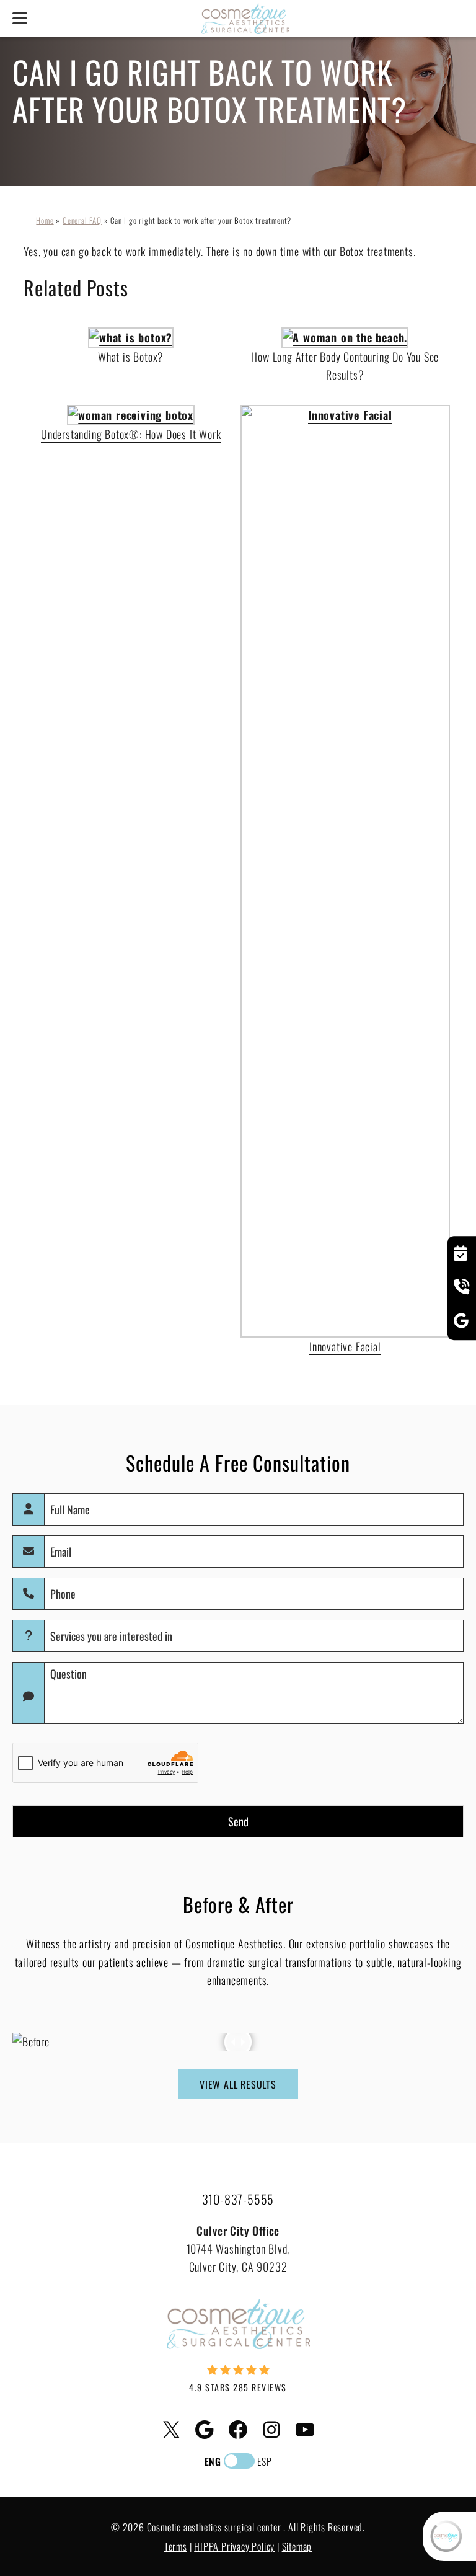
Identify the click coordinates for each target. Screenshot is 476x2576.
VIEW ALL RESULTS (238, 2084)
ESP (264, 2461)
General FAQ (82, 220)
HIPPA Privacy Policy (234, 2546)
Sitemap (297, 2546)
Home (45, 220)
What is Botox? (131, 357)
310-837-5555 (238, 2199)
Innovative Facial (345, 1346)
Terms (176, 2546)
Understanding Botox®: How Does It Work (131, 434)
